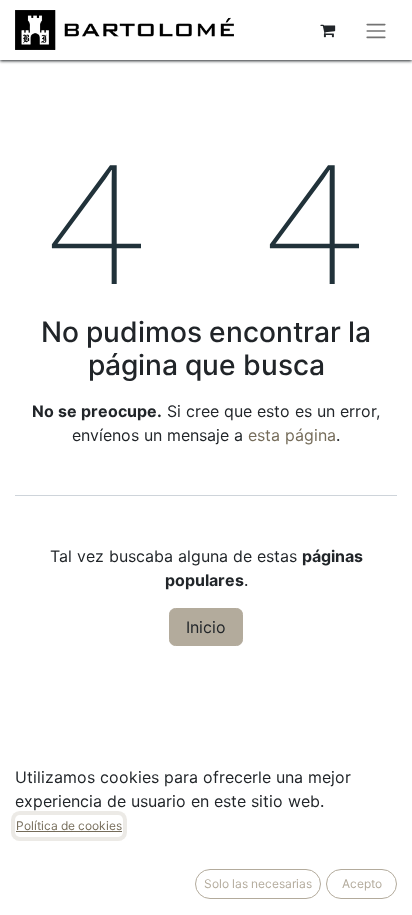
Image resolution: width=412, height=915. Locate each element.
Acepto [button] (362, 883)
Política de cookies (69, 825)
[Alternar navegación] (376, 30)
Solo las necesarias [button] (258, 883)
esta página (292, 435)
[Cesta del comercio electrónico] (327, 30)
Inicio (206, 627)
